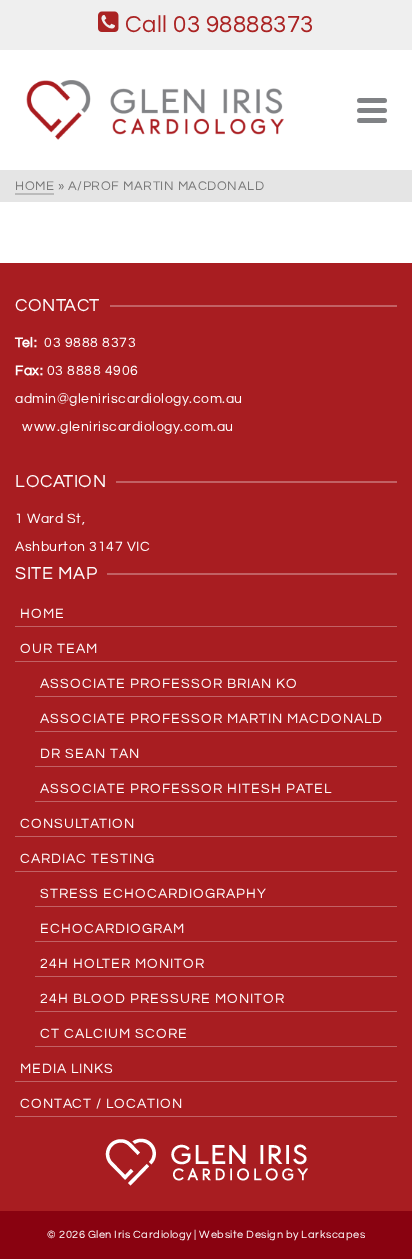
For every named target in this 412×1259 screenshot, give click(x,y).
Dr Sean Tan (90, 754)
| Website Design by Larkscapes (279, 1234)
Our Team (59, 649)
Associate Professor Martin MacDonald (211, 719)
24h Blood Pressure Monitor (162, 999)
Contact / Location (101, 1104)
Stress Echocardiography (153, 894)
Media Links (67, 1069)
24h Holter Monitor (122, 964)
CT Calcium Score (114, 1034)
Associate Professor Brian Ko (169, 684)
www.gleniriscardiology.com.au (124, 427)
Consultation (77, 824)
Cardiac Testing (87, 859)
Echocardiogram (112, 929)
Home (42, 614)
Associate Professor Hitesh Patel (186, 789)
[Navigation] (372, 110)
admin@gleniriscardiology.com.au (129, 399)
